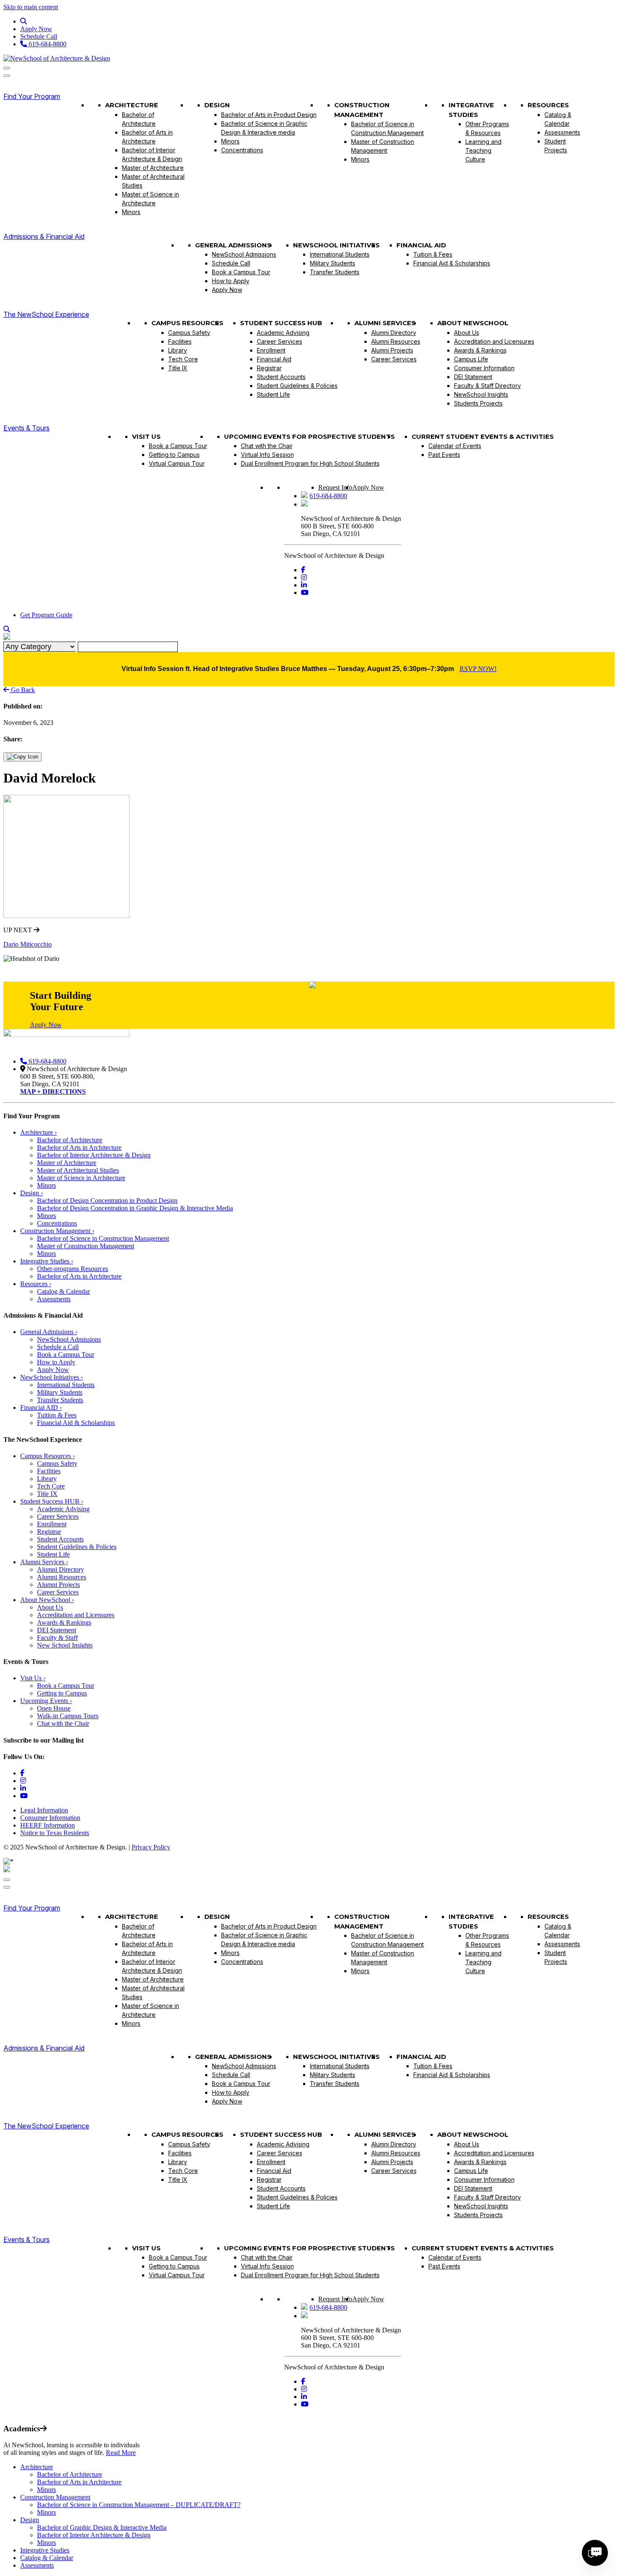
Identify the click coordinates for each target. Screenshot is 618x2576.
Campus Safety (189, 333)
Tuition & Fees (433, 254)
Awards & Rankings (480, 350)
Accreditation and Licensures (494, 341)
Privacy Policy (151, 1847)
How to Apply (231, 281)
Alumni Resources (396, 341)
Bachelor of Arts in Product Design (269, 115)
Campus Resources (187, 323)
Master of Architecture (153, 168)
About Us (467, 333)
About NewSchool (473, 323)
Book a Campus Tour (241, 272)
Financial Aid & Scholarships (452, 263)
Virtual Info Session (267, 455)
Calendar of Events (455, 446)
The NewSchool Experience (46, 314)
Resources (548, 105)
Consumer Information (484, 368)
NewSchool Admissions (244, 254)
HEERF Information (48, 1825)
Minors (131, 212)
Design (217, 105)
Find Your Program (32, 96)
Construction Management (362, 110)
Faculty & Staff (57, 1638)
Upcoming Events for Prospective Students (309, 436)
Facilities (180, 341)
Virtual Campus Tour (177, 463)
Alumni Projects (392, 350)
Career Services (280, 341)
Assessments (562, 132)
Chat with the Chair (267, 446)
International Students (340, 254)
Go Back (22, 690)
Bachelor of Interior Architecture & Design (152, 154)
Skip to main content (31, 7)
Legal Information (44, 1810)
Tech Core (183, 359)
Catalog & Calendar (558, 119)
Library (178, 350)
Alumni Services (385, 323)
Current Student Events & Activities (483, 436)
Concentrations (242, 150)
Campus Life (471, 359)
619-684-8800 (47, 44)
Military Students (333, 263)
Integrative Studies (471, 110)
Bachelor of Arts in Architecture (147, 137)
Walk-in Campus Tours (68, 1716)
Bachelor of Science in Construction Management (387, 128)
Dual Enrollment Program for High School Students (310, 463)
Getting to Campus (174, 455)
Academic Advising (283, 333)
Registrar (269, 368)
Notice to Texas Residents (55, 1833)
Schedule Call (39, 36)
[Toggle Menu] (7, 68)
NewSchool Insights (481, 394)
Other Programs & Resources (487, 128)
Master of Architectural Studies (153, 181)
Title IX (178, 368)
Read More (121, 2453)
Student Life (273, 394)
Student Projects (556, 146)
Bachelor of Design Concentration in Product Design (107, 1200)
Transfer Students (335, 272)
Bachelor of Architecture (139, 119)
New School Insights (65, 1645)
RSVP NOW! (478, 669)
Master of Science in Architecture (151, 199)
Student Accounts (281, 377)
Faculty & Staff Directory (487, 386)
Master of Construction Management (383, 146)
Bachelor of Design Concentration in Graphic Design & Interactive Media (135, 1208)
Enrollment (271, 350)
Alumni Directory (394, 333)
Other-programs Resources (73, 1269)
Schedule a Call (58, 1347)
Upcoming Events (46, 1701)
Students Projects (478, 403)
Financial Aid (421, 245)
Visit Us (146, 436)
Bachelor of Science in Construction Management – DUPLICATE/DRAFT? (139, 2505)
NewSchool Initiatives (336, 245)
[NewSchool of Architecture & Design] (57, 58)
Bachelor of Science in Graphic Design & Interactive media (264, 128)
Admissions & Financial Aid (44, 236)
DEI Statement (473, 377)
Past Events (444, 455)
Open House (54, 1708)
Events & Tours (26, 428)
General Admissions (233, 245)
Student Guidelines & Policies (297, 386)
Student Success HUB (281, 323)
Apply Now (36, 29)
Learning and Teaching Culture (483, 150)
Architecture (132, 105)
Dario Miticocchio (28, 944)
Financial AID (41, 1407)
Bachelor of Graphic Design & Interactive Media (102, 2527)
